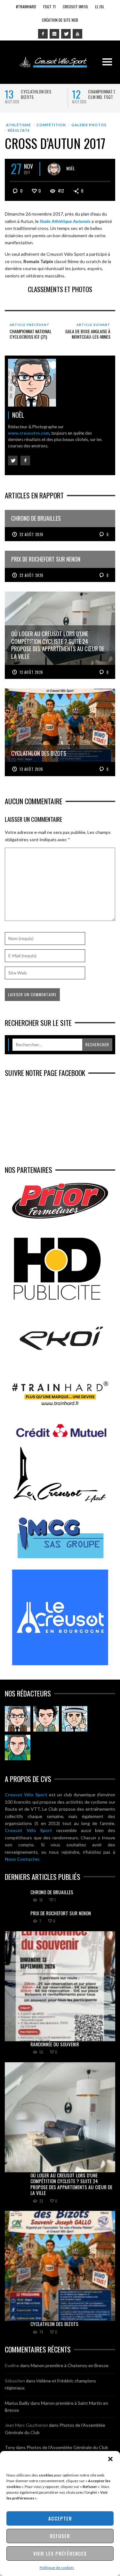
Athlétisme (19, 125)
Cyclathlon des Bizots (36, 94)
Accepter (60, 2518)
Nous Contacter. (22, 1859)
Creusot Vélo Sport (26, 1795)
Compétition (51, 125)
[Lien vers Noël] (18, 1719)
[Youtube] (77, 34)
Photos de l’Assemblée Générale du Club (67, 2447)
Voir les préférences (60, 2553)
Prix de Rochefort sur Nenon (61, 1913)
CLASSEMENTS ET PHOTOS (60, 289)
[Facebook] (43, 34)
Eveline (12, 2365)
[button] (110, 2459)
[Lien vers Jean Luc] (75, 1719)
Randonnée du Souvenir (55, 2044)
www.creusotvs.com (29, 433)
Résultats (19, 130)
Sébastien (15, 2381)
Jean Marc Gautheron (26, 2425)
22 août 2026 (32, 534)
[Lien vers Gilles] (18, 1748)
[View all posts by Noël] (54, 169)
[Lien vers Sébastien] (46, 1719)
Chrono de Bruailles (52, 1892)
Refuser (60, 2536)
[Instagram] (54, 34)
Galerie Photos (89, 125)
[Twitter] (66, 34)
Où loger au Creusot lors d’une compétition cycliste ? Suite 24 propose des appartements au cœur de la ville (71, 2184)
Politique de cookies (57, 2568)
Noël (71, 168)
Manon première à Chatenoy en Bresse (70, 2365)
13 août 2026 (31, 672)
